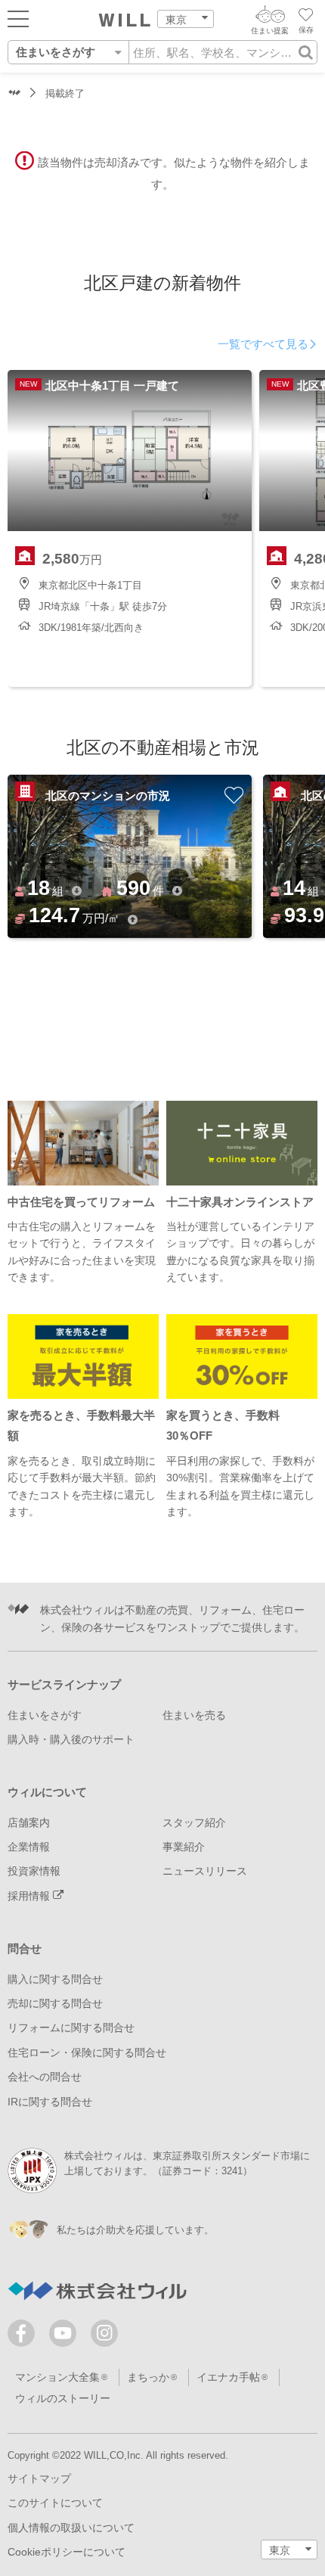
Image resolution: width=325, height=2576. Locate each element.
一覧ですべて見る (263, 344)
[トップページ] (125, 20)
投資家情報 (34, 1871)
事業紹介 (184, 1847)
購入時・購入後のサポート (71, 1739)
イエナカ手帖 (228, 2377)
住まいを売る (194, 1715)
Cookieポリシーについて (67, 2552)
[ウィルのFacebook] (25, 2337)
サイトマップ (39, 2478)
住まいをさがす (45, 1715)
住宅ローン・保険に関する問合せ (87, 2052)
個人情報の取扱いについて (71, 2528)
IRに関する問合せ (50, 2102)
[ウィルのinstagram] (104, 2333)
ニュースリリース (205, 1871)
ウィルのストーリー (63, 2398)
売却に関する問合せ (55, 2003)
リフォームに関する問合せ (71, 2028)
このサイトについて (55, 2503)
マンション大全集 (57, 2377)
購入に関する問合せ (55, 1979)
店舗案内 (29, 1822)
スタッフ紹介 (194, 1822)
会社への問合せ (45, 2077)
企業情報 (29, 1847)
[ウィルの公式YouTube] (66, 2337)
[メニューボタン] (18, 18)
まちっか (148, 2377)
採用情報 (30, 1896)
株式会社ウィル (14, 94)
